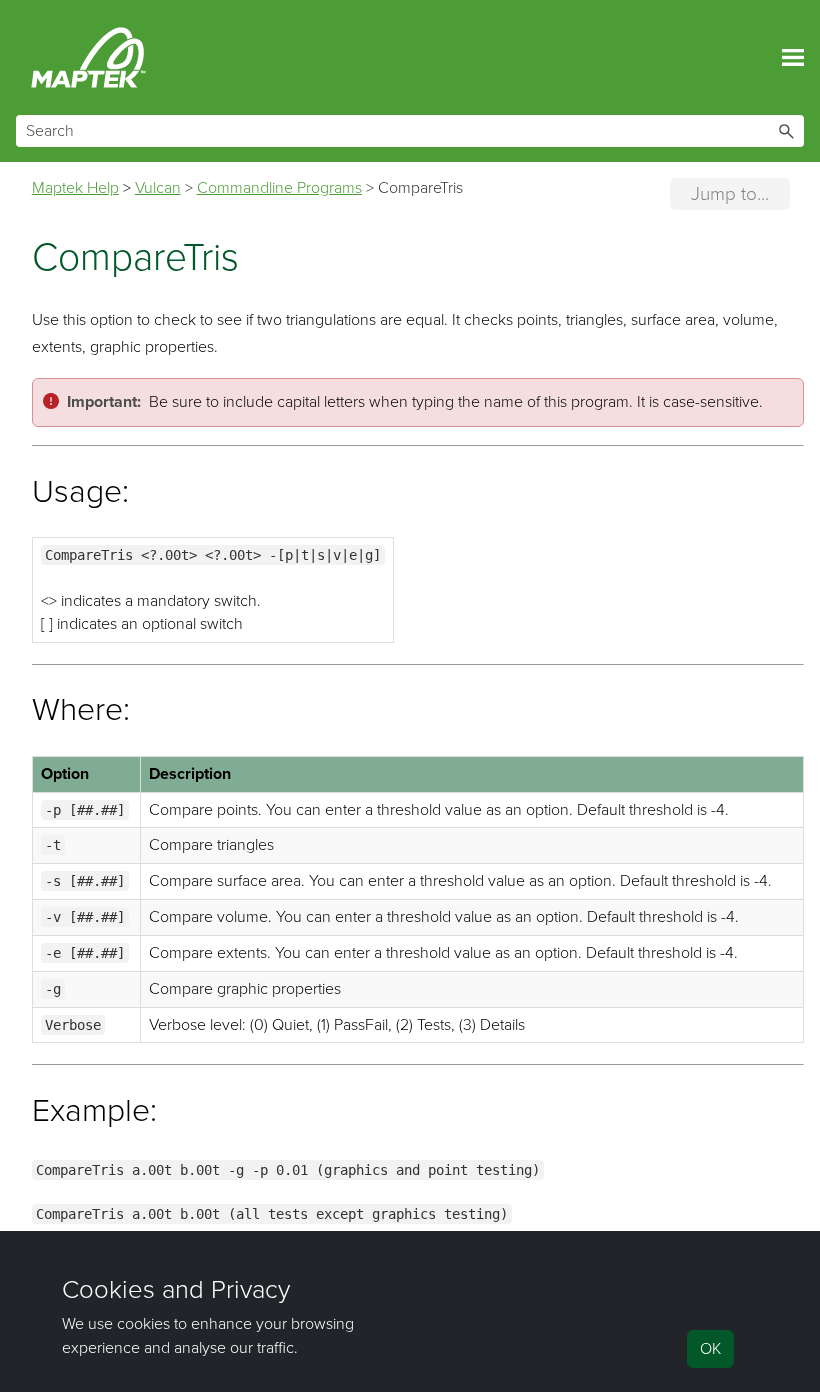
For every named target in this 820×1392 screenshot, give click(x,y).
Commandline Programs (279, 188)
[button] (786, 131)
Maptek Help (75, 188)
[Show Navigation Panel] (793, 58)
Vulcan (158, 188)
